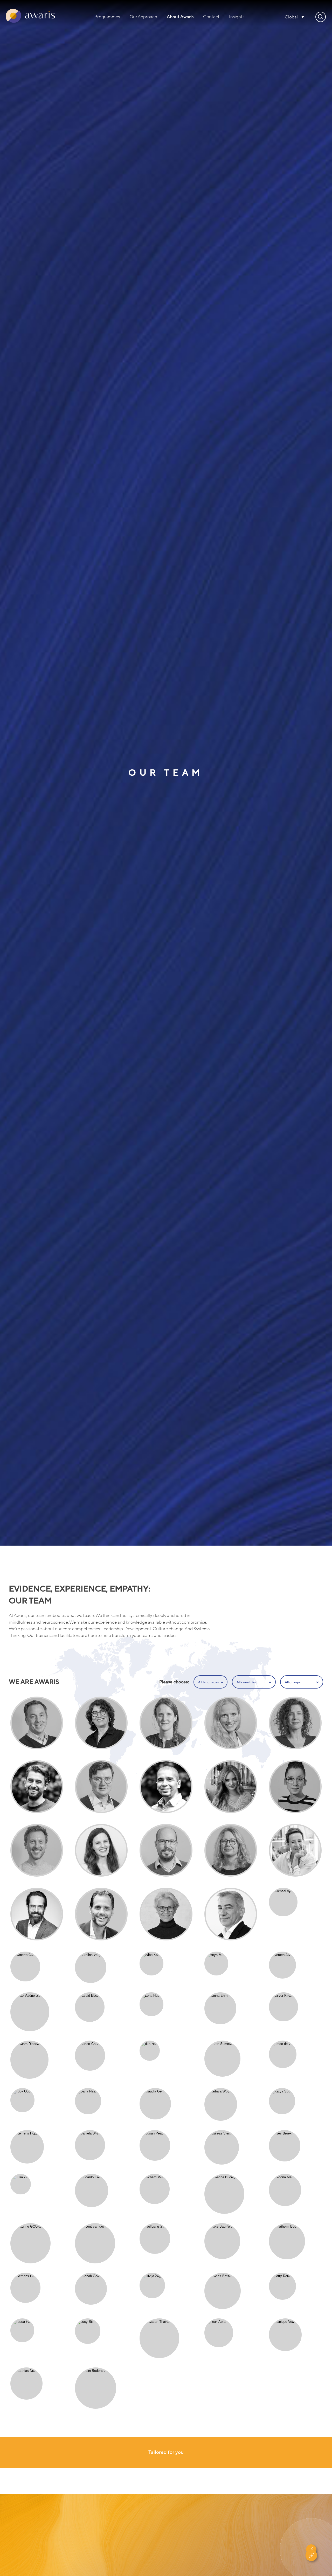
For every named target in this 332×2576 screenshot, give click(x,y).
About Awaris (180, 17)
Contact (211, 17)
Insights (237, 17)
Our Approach (143, 17)
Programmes (107, 17)
